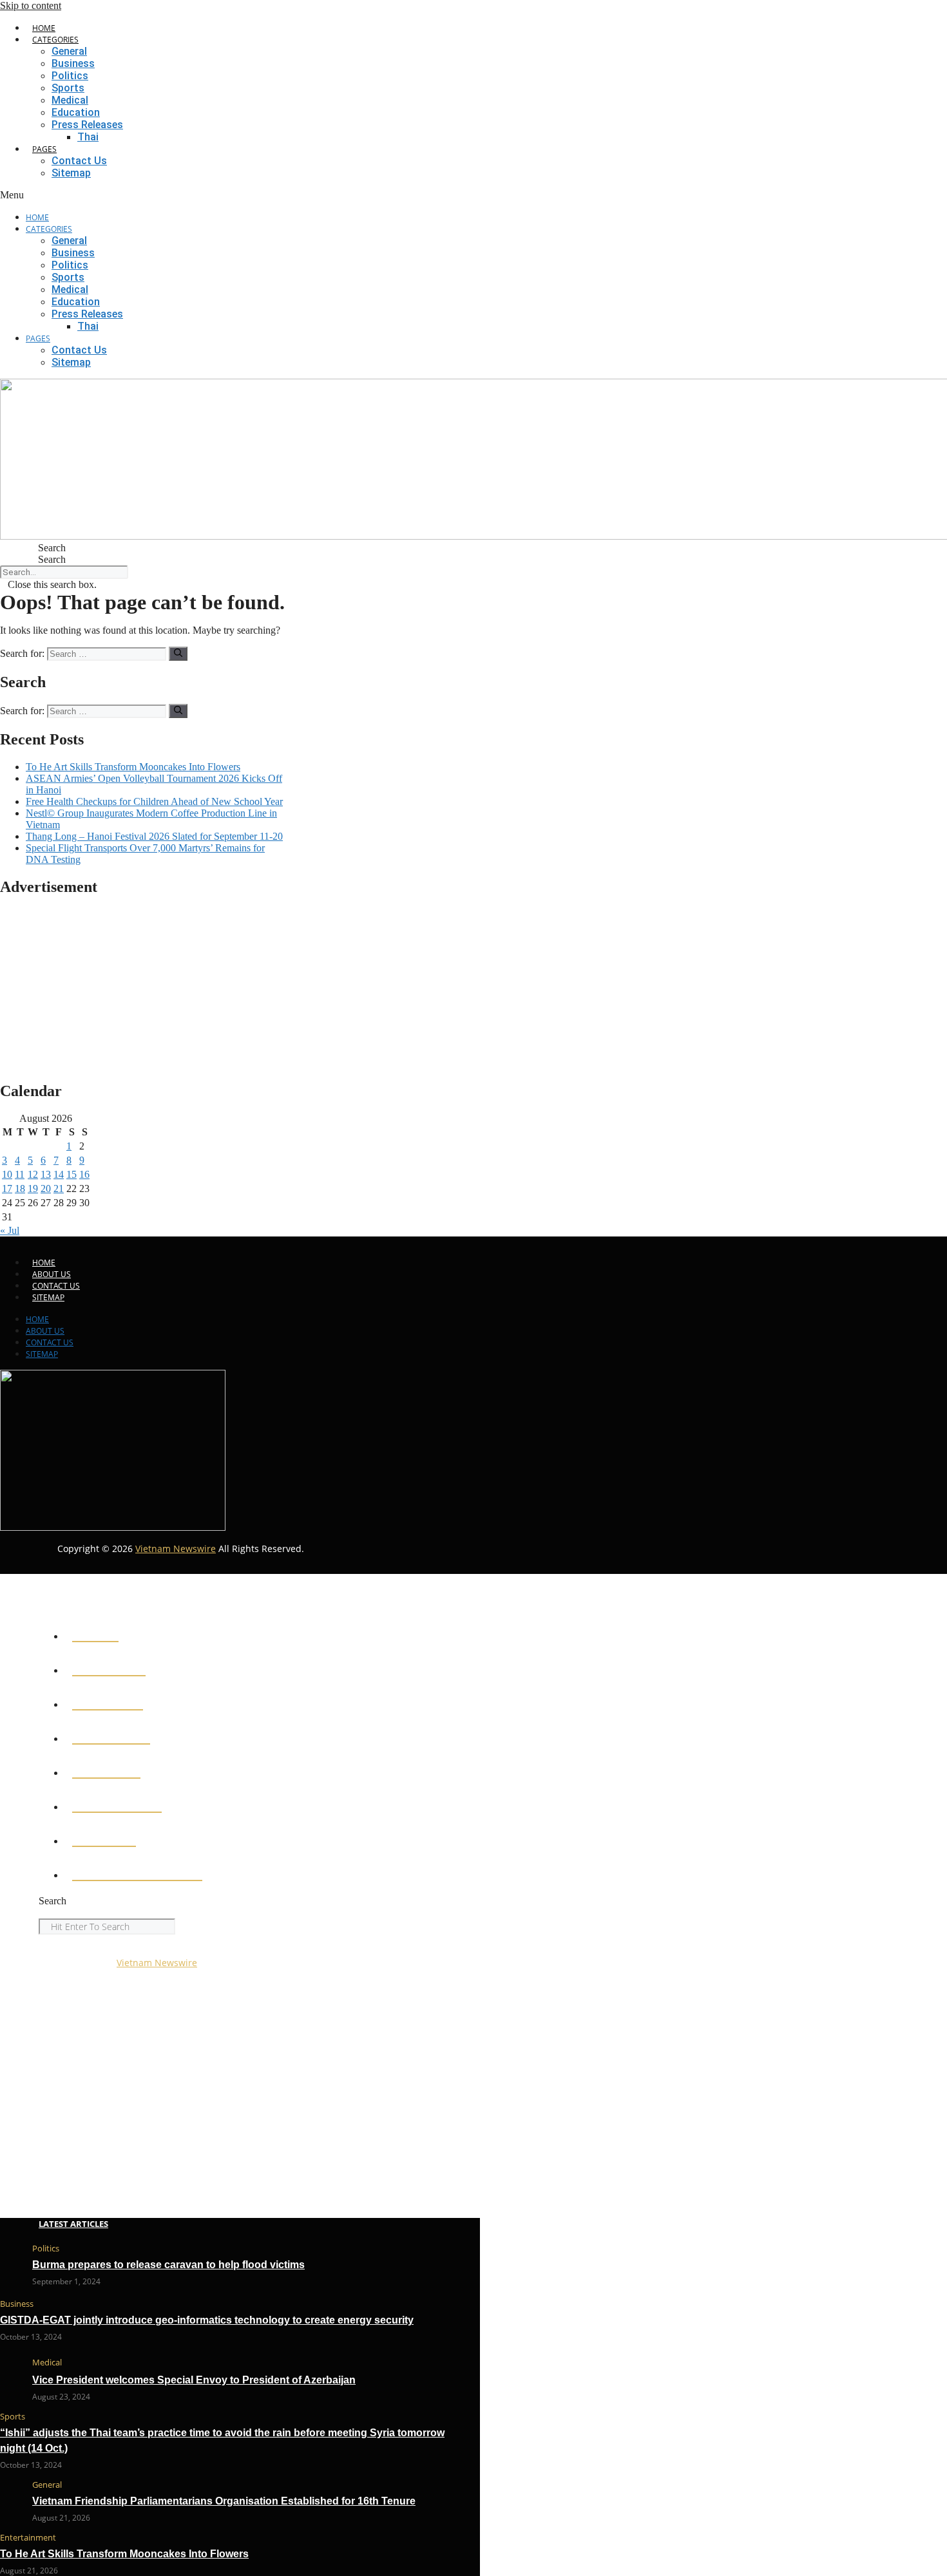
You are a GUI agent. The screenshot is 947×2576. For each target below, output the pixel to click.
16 (84, 1174)
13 (46, 1174)
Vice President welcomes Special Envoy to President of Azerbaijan (194, 2380)
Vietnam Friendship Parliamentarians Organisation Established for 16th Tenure (224, 2501)
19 (33, 1189)
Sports (68, 88)
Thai (88, 137)
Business (73, 63)
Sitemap (71, 173)
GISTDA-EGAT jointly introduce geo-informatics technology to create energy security (207, 2320)
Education (76, 112)
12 (33, 1174)
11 (20, 1174)
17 (7, 1189)
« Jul (10, 1230)
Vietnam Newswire (176, 1548)
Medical (70, 100)
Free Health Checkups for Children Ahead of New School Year (154, 801)
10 (7, 1174)
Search (52, 559)
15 (72, 1174)
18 (20, 1189)
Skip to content (31, 5)
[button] (112, 195)
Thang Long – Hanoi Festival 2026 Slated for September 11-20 (154, 836)
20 (46, 1189)
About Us (52, 1274)
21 (59, 1189)
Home (44, 28)
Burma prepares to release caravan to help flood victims (168, 2265)
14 (59, 1174)
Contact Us (79, 161)
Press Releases (87, 125)
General (69, 51)
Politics (70, 76)
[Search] (178, 654)
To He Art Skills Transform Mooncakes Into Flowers (133, 767)
